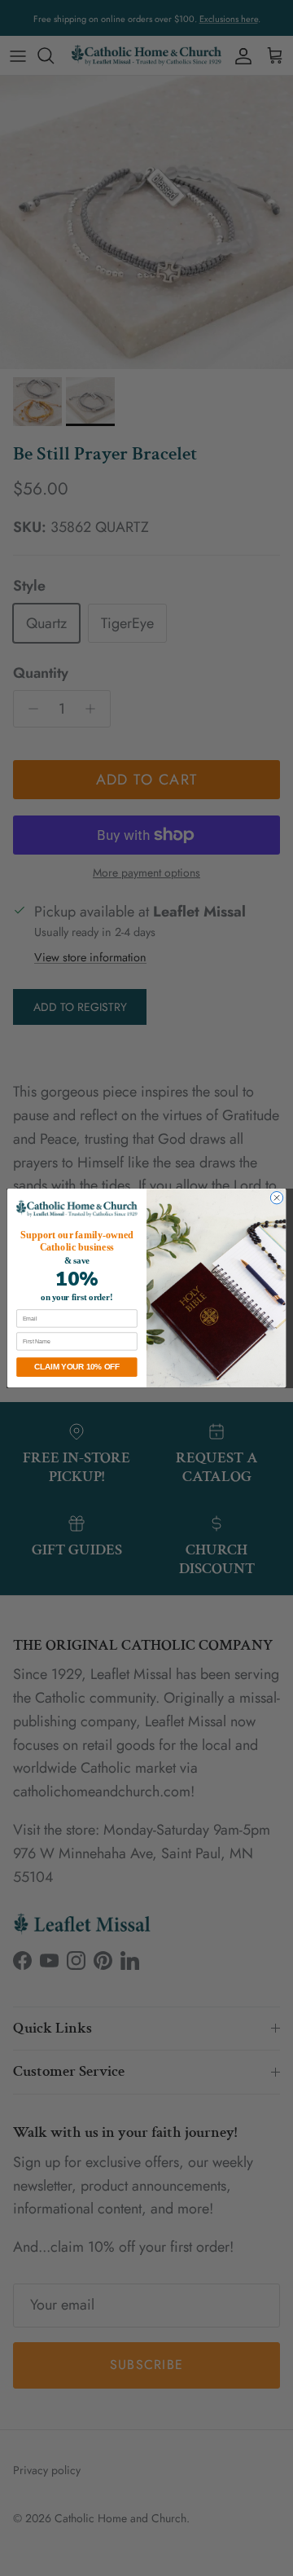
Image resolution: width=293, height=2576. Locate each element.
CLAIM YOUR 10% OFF (77, 1367)
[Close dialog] (276, 1197)
